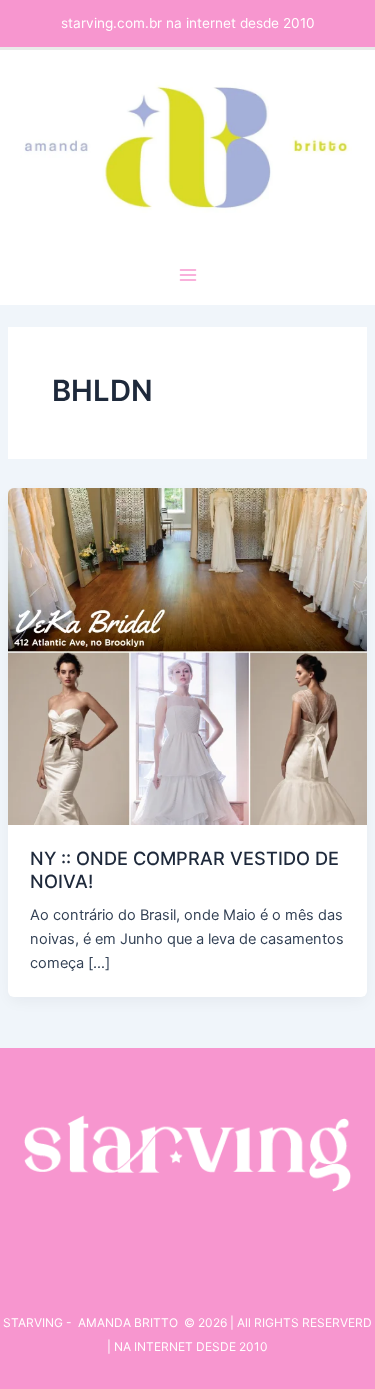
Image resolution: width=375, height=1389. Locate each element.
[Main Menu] (188, 275)
